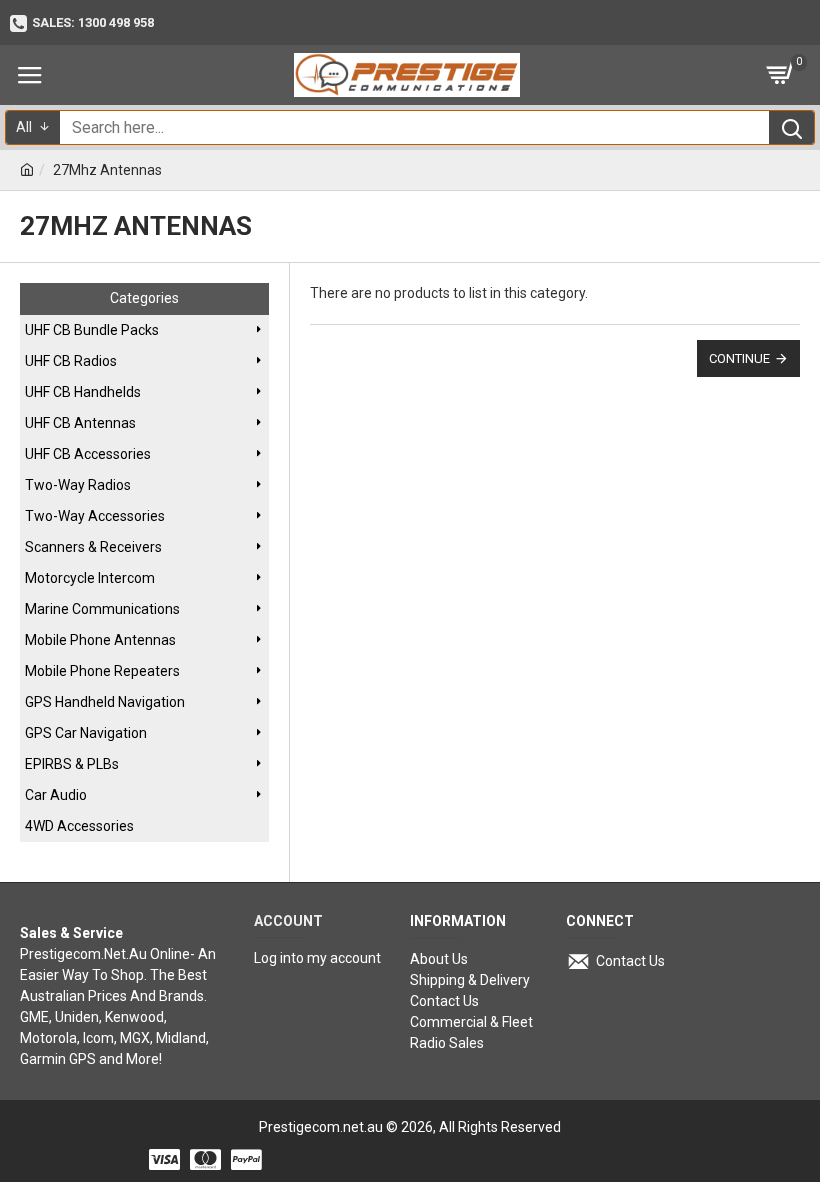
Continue (739, 358)
